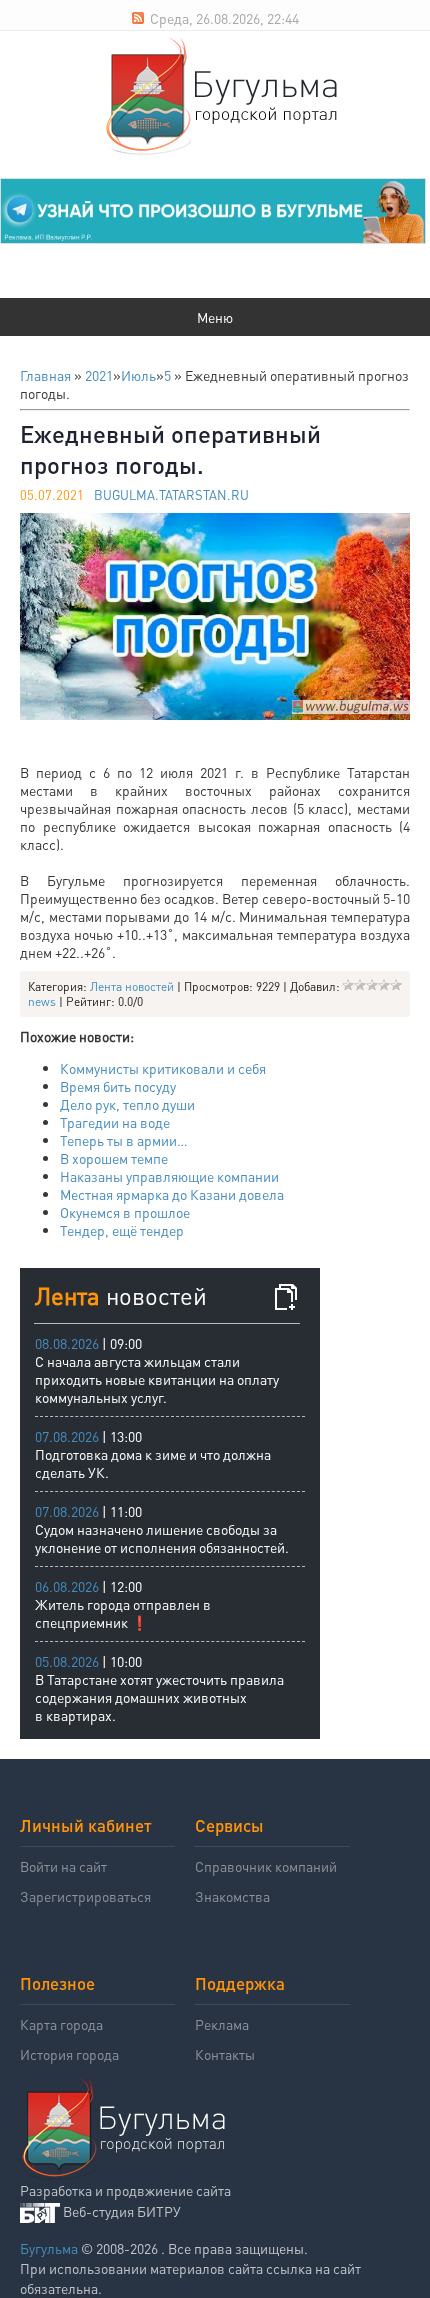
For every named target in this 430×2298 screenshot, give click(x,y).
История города (69, 2054)
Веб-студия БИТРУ (122, 2211)
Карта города (61, 2024)
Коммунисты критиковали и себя (163, 1068)
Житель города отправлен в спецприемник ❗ (123, 1613)
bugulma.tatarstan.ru (171, 494)
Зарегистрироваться (85, 1896)
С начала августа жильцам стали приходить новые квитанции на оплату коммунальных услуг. (157, 1379)
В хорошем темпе (114, 1158)
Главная (45, 375)
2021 (99, 375)
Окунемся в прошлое (125, 1212)
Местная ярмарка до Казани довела (172, 1194)
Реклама (222, 2024)
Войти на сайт (63, 1866)
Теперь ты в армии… (124, 1140)
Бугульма (49, 2248)
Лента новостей (132, 986)
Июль (138, 375)
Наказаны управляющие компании (169, 1176)
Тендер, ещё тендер (122, 1230)
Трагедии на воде (115, 1122)
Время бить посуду (118, 1086)
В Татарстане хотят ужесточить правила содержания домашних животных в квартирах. (159, 1697)
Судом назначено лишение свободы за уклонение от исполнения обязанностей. (162, 1538)
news (42, 1001)
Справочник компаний (266, 1866)
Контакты (225, 2054)
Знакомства (232, 1896)
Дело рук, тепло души (127, 1104)
